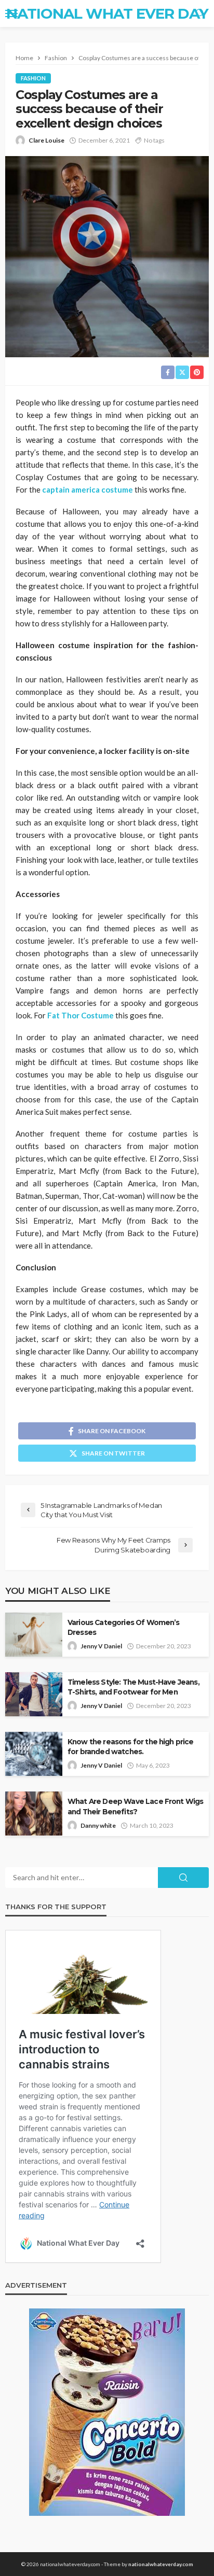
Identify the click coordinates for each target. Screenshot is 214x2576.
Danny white (98, 1825)
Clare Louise (46, 140)
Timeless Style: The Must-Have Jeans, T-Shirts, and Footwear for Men (133, 1687)
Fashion (33, 78)
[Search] (200, 13)
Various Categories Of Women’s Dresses (124, 1627)
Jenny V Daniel (101, 1646)
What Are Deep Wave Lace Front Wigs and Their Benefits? (135, 1806)
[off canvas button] (11, 13)
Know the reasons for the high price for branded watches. (131, 1747)
